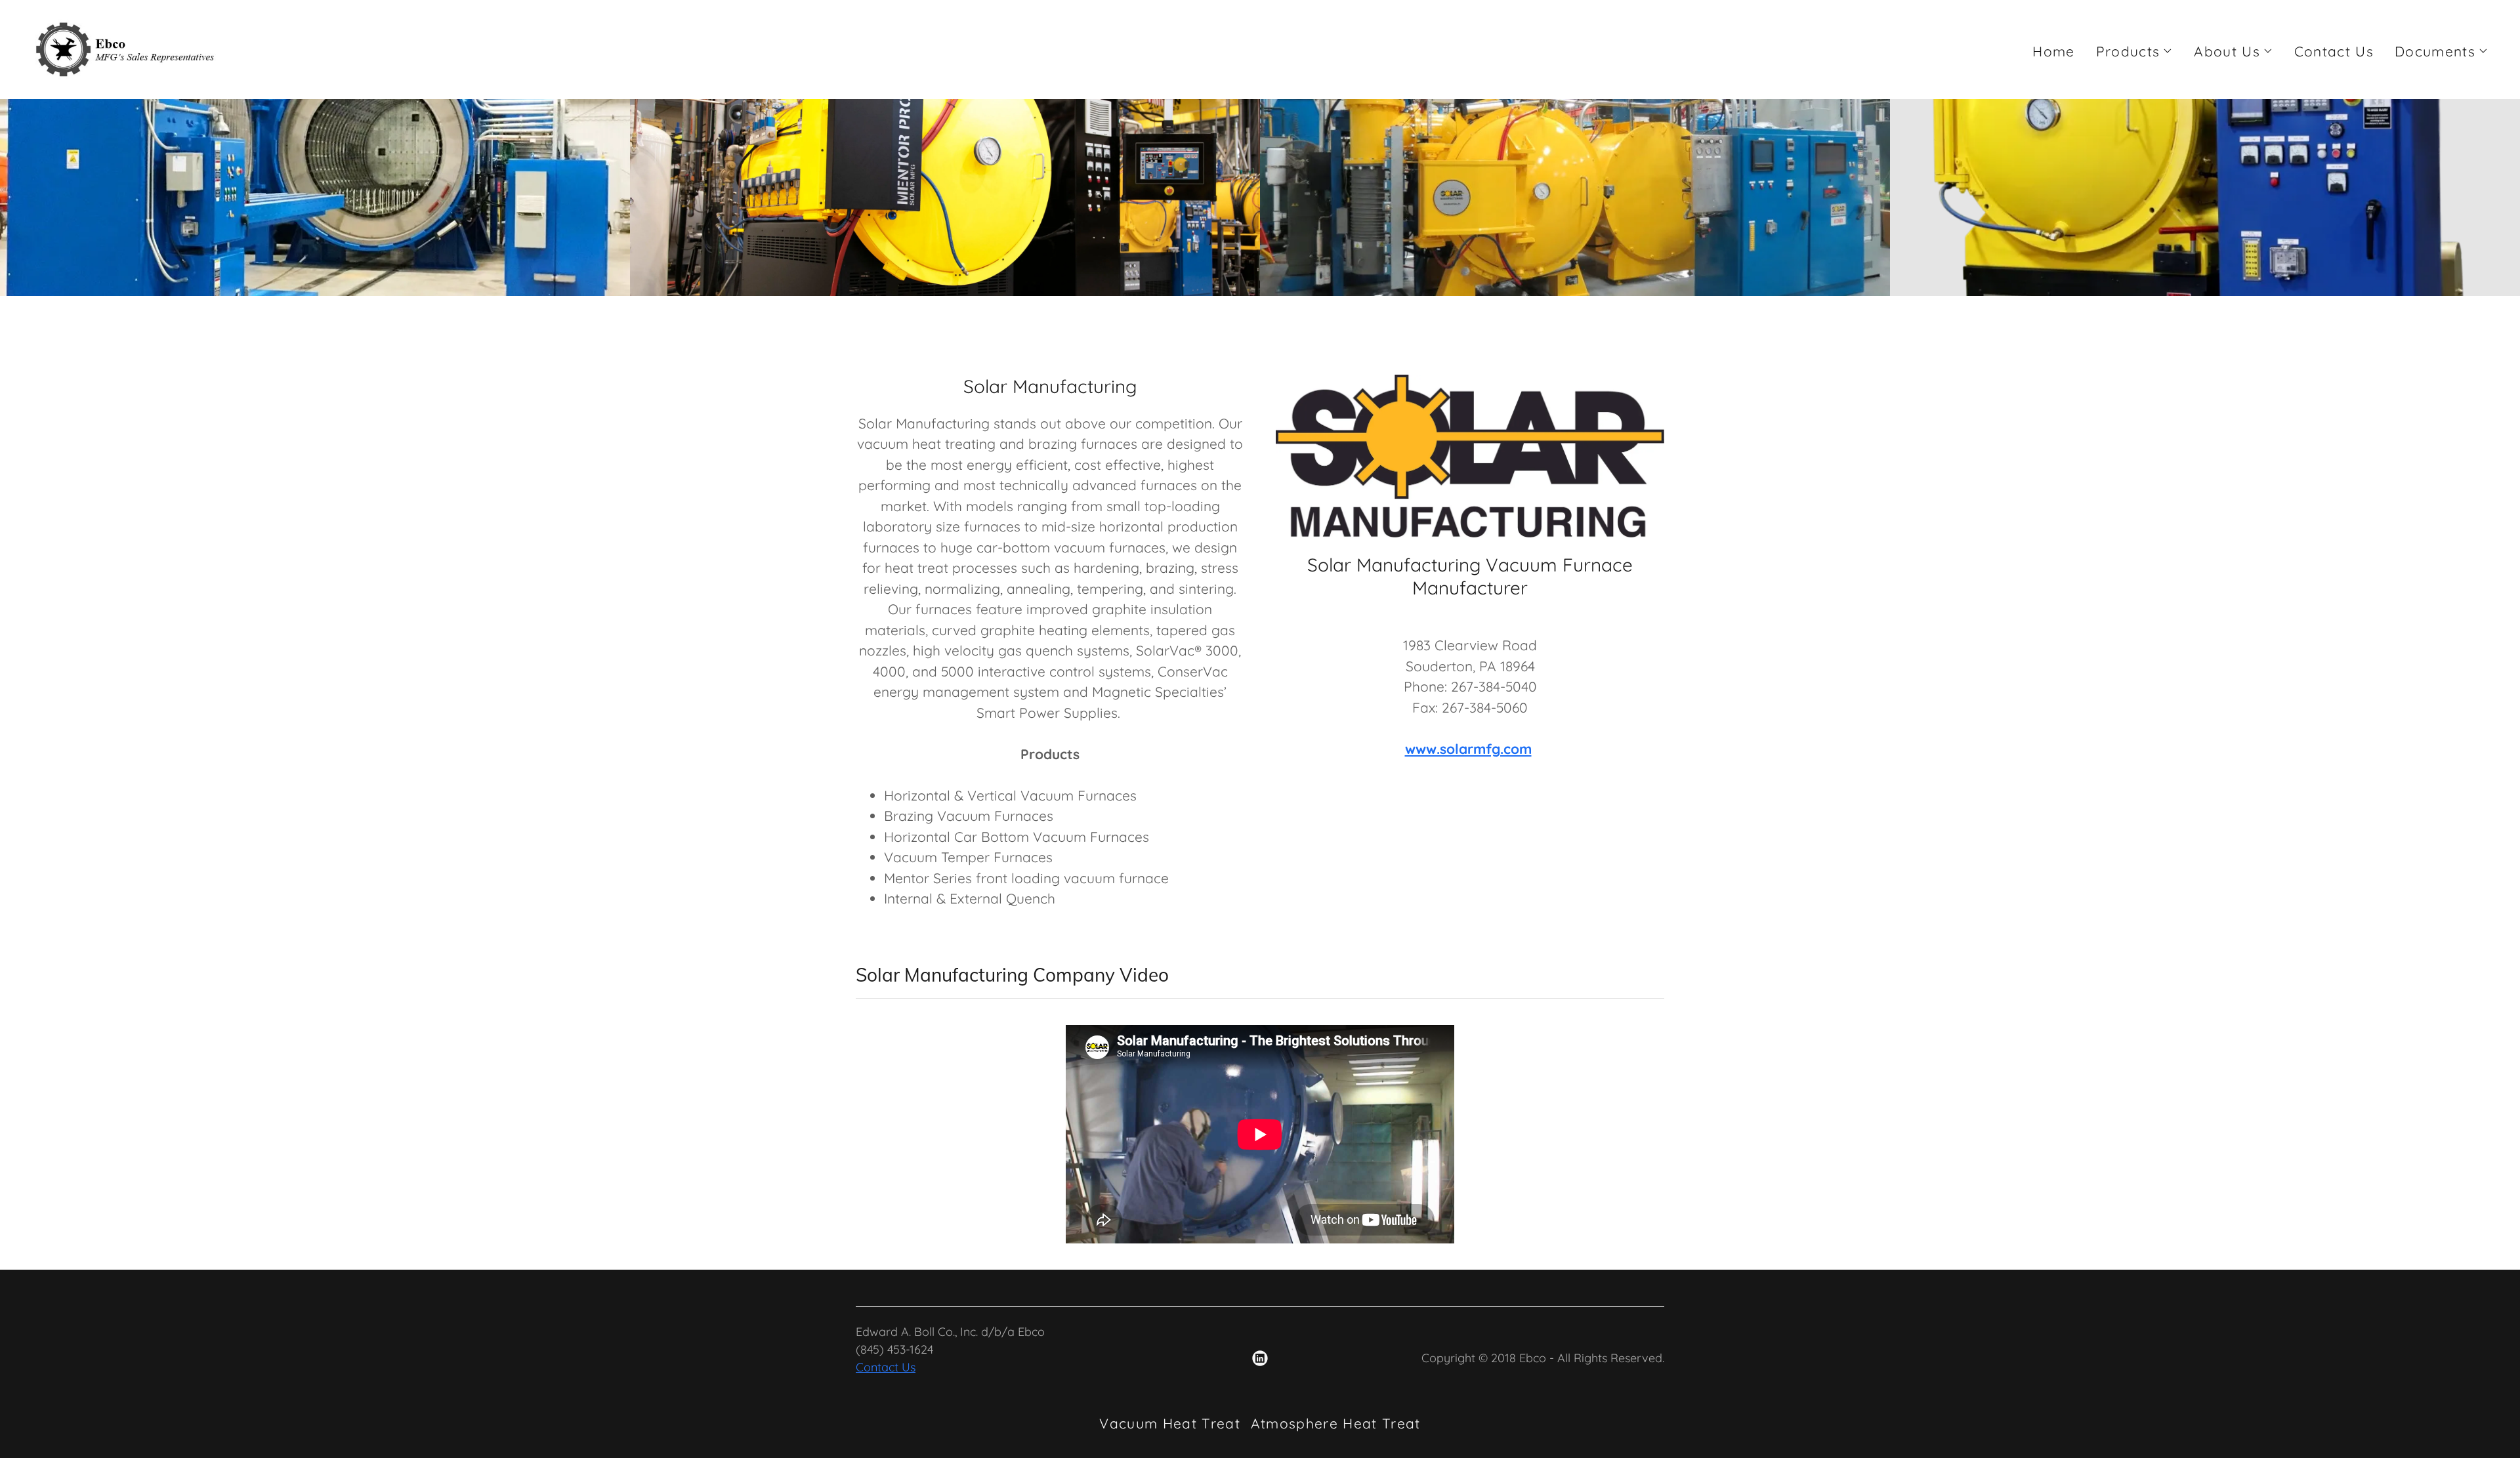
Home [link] (2053, 51)
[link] (126, 48)
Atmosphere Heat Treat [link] (1336, 1423)
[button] (2135, 51)
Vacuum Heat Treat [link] (1170, 1423)
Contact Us (886, 1367)
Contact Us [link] (2334, 51)
